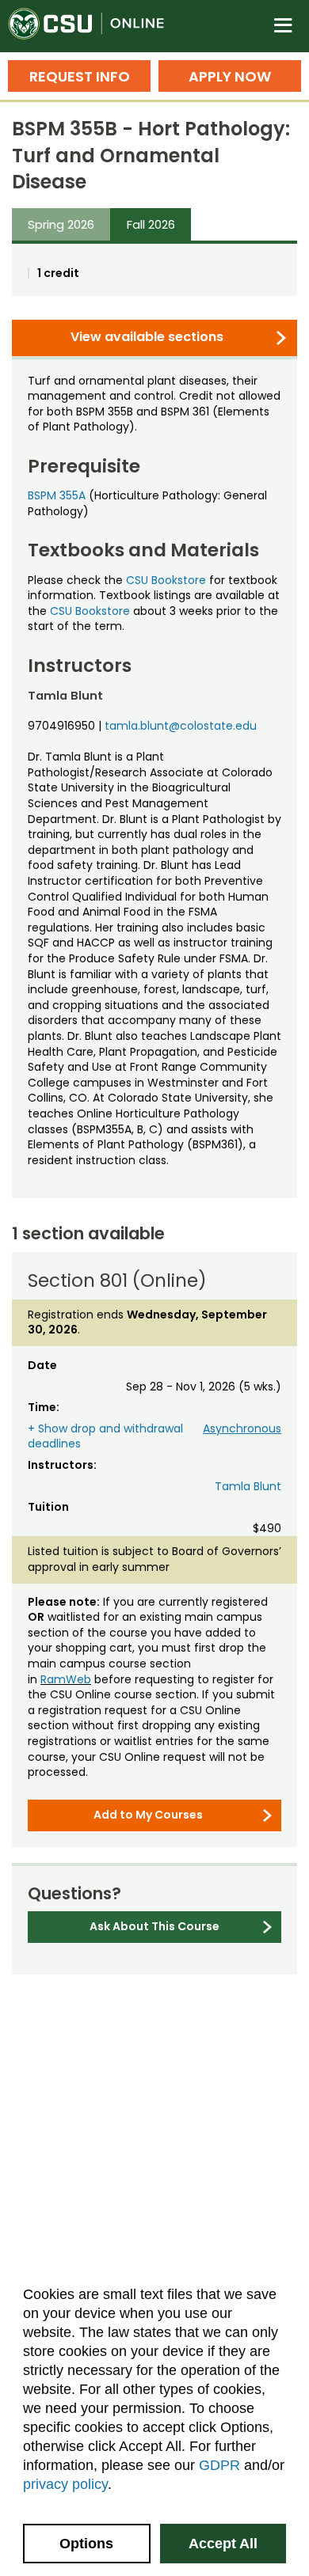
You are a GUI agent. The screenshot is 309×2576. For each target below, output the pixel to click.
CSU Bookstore (166, 580)
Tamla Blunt (248, 1486)
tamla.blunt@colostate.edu (181, 726)
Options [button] (86, 2544)
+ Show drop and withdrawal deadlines (105, 1436)
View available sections (147, 337)
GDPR (219, 2465)
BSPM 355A (57, 495)
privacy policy (65, 2484)
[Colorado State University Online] (95, 26)
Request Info (80, 76)
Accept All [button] (223, 2544)
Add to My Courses (148, 1815)
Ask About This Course (154, 1926)
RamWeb (66, 1679)
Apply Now (230, 76)
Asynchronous (242, 1428)
